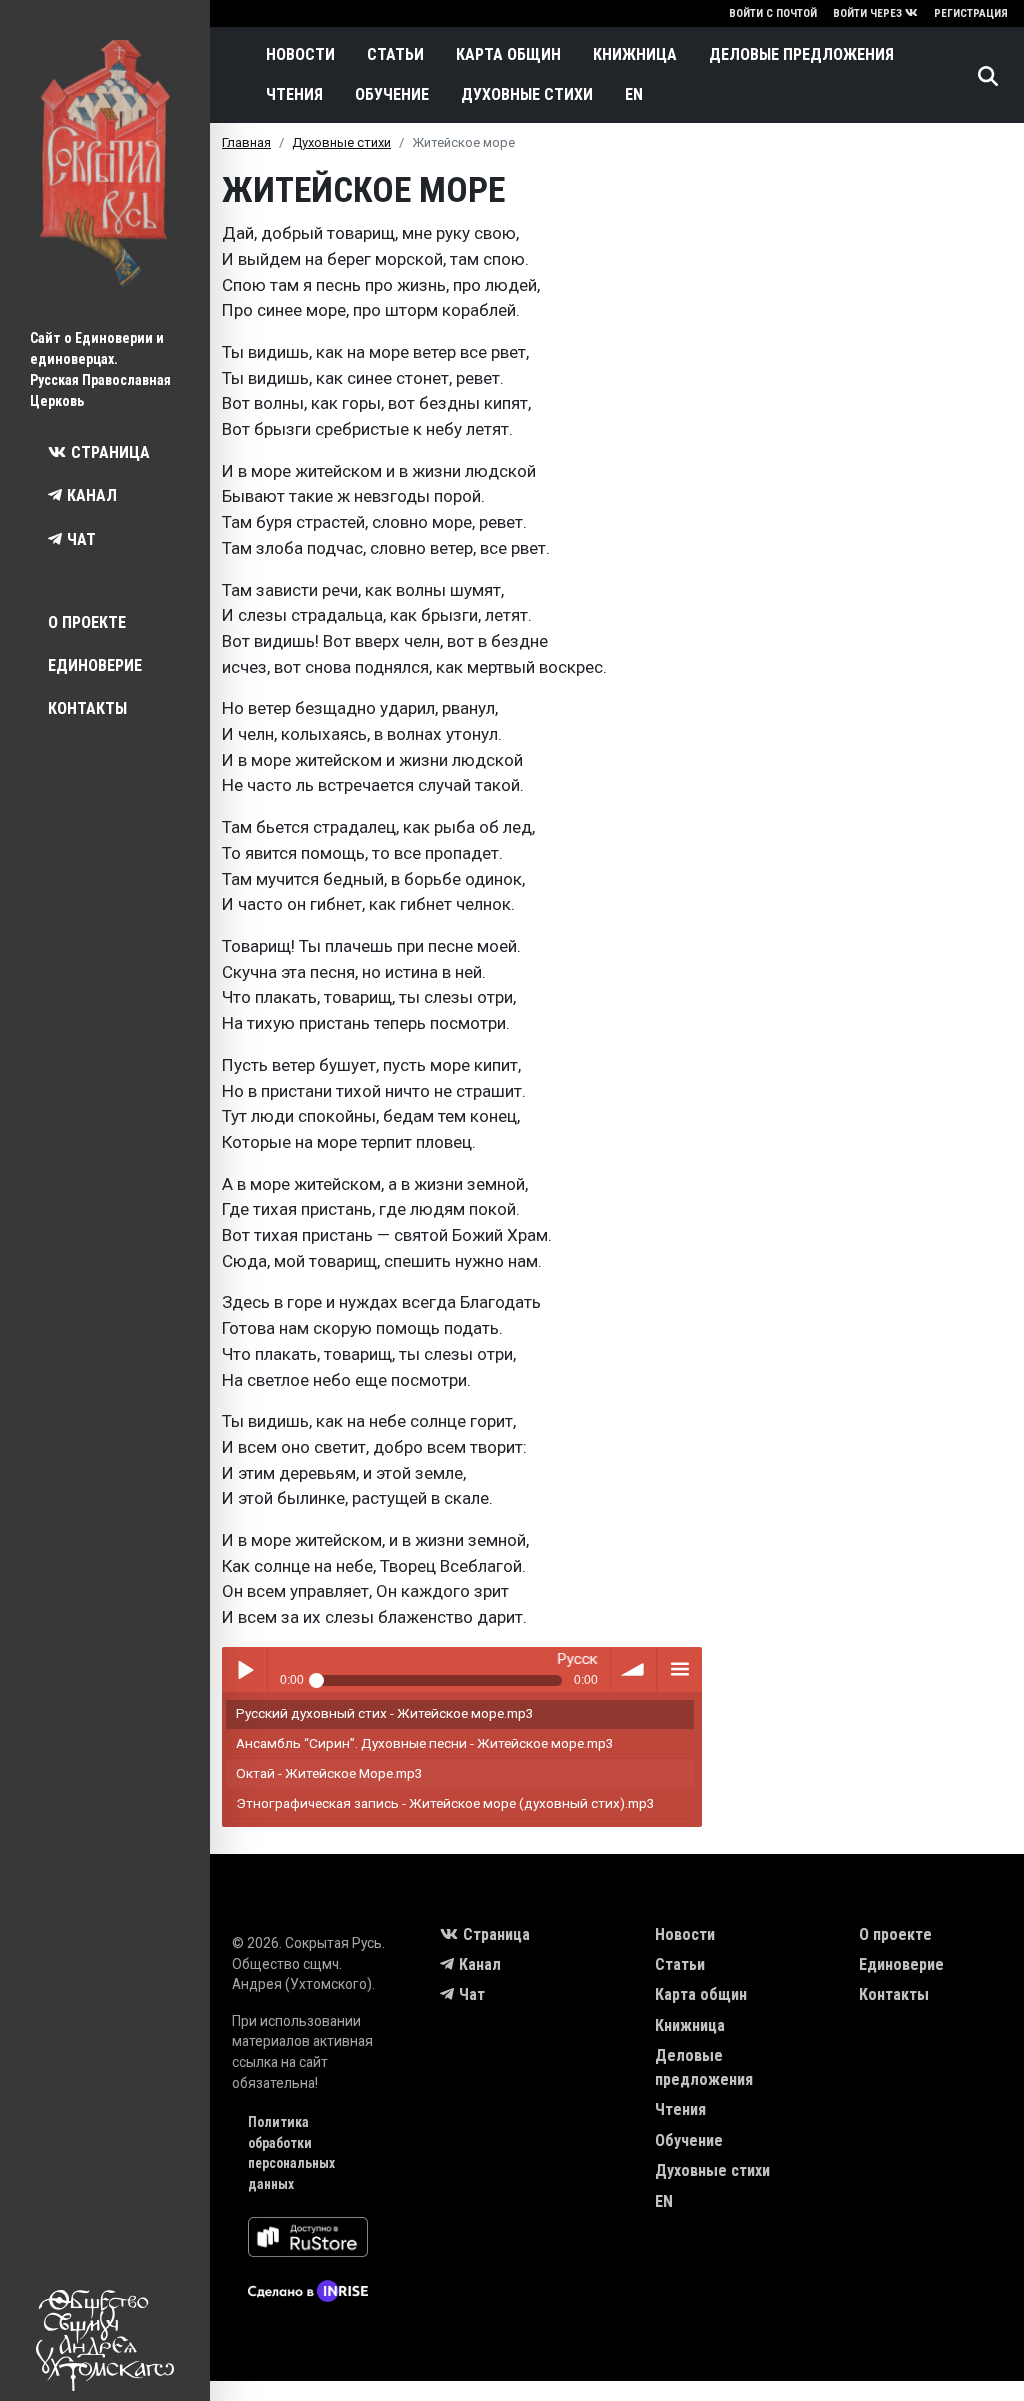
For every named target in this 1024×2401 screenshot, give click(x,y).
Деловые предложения (801, 54)
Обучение (392, 94)
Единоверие (95, 665)
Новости (300, 54)
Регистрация (971, 13)
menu (679, 1669)
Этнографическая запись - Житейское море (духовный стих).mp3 (445, 1803)
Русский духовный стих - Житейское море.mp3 (385, 1713)
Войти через (867, 13)
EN (634, 94)
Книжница (635, 54)
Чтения (294, 94)
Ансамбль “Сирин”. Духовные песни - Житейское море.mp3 (425, 1743)
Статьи (395, 54)
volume (633, 1669)
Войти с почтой (773, 13)
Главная (246, 142)
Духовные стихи (527, 94)
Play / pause (244, 1669)
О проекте (87, 622)
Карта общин (508, 54)
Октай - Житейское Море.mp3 (329, 1773)
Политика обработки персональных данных (291, 2153)
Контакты (87, 708)
